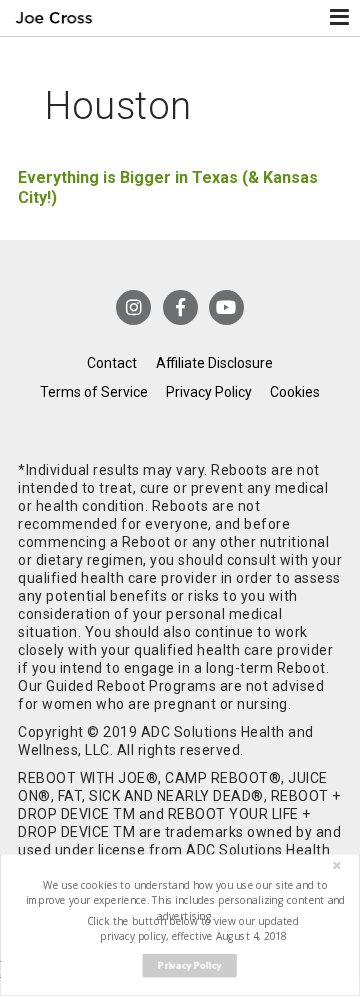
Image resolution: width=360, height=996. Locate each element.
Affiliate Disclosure (214, 363)
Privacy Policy (209, 392)
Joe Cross (54, 18)
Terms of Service (94, 392)
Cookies (295, 392)
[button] (186, 900)
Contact (112, 363)
